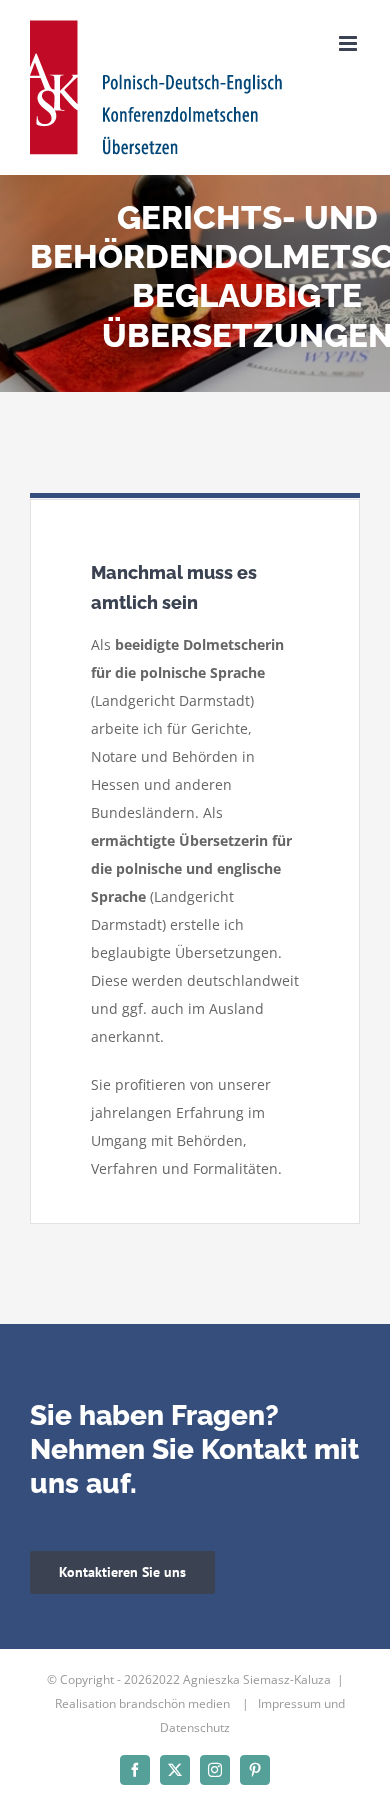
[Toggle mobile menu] (349, 43)
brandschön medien (176, 1703)
